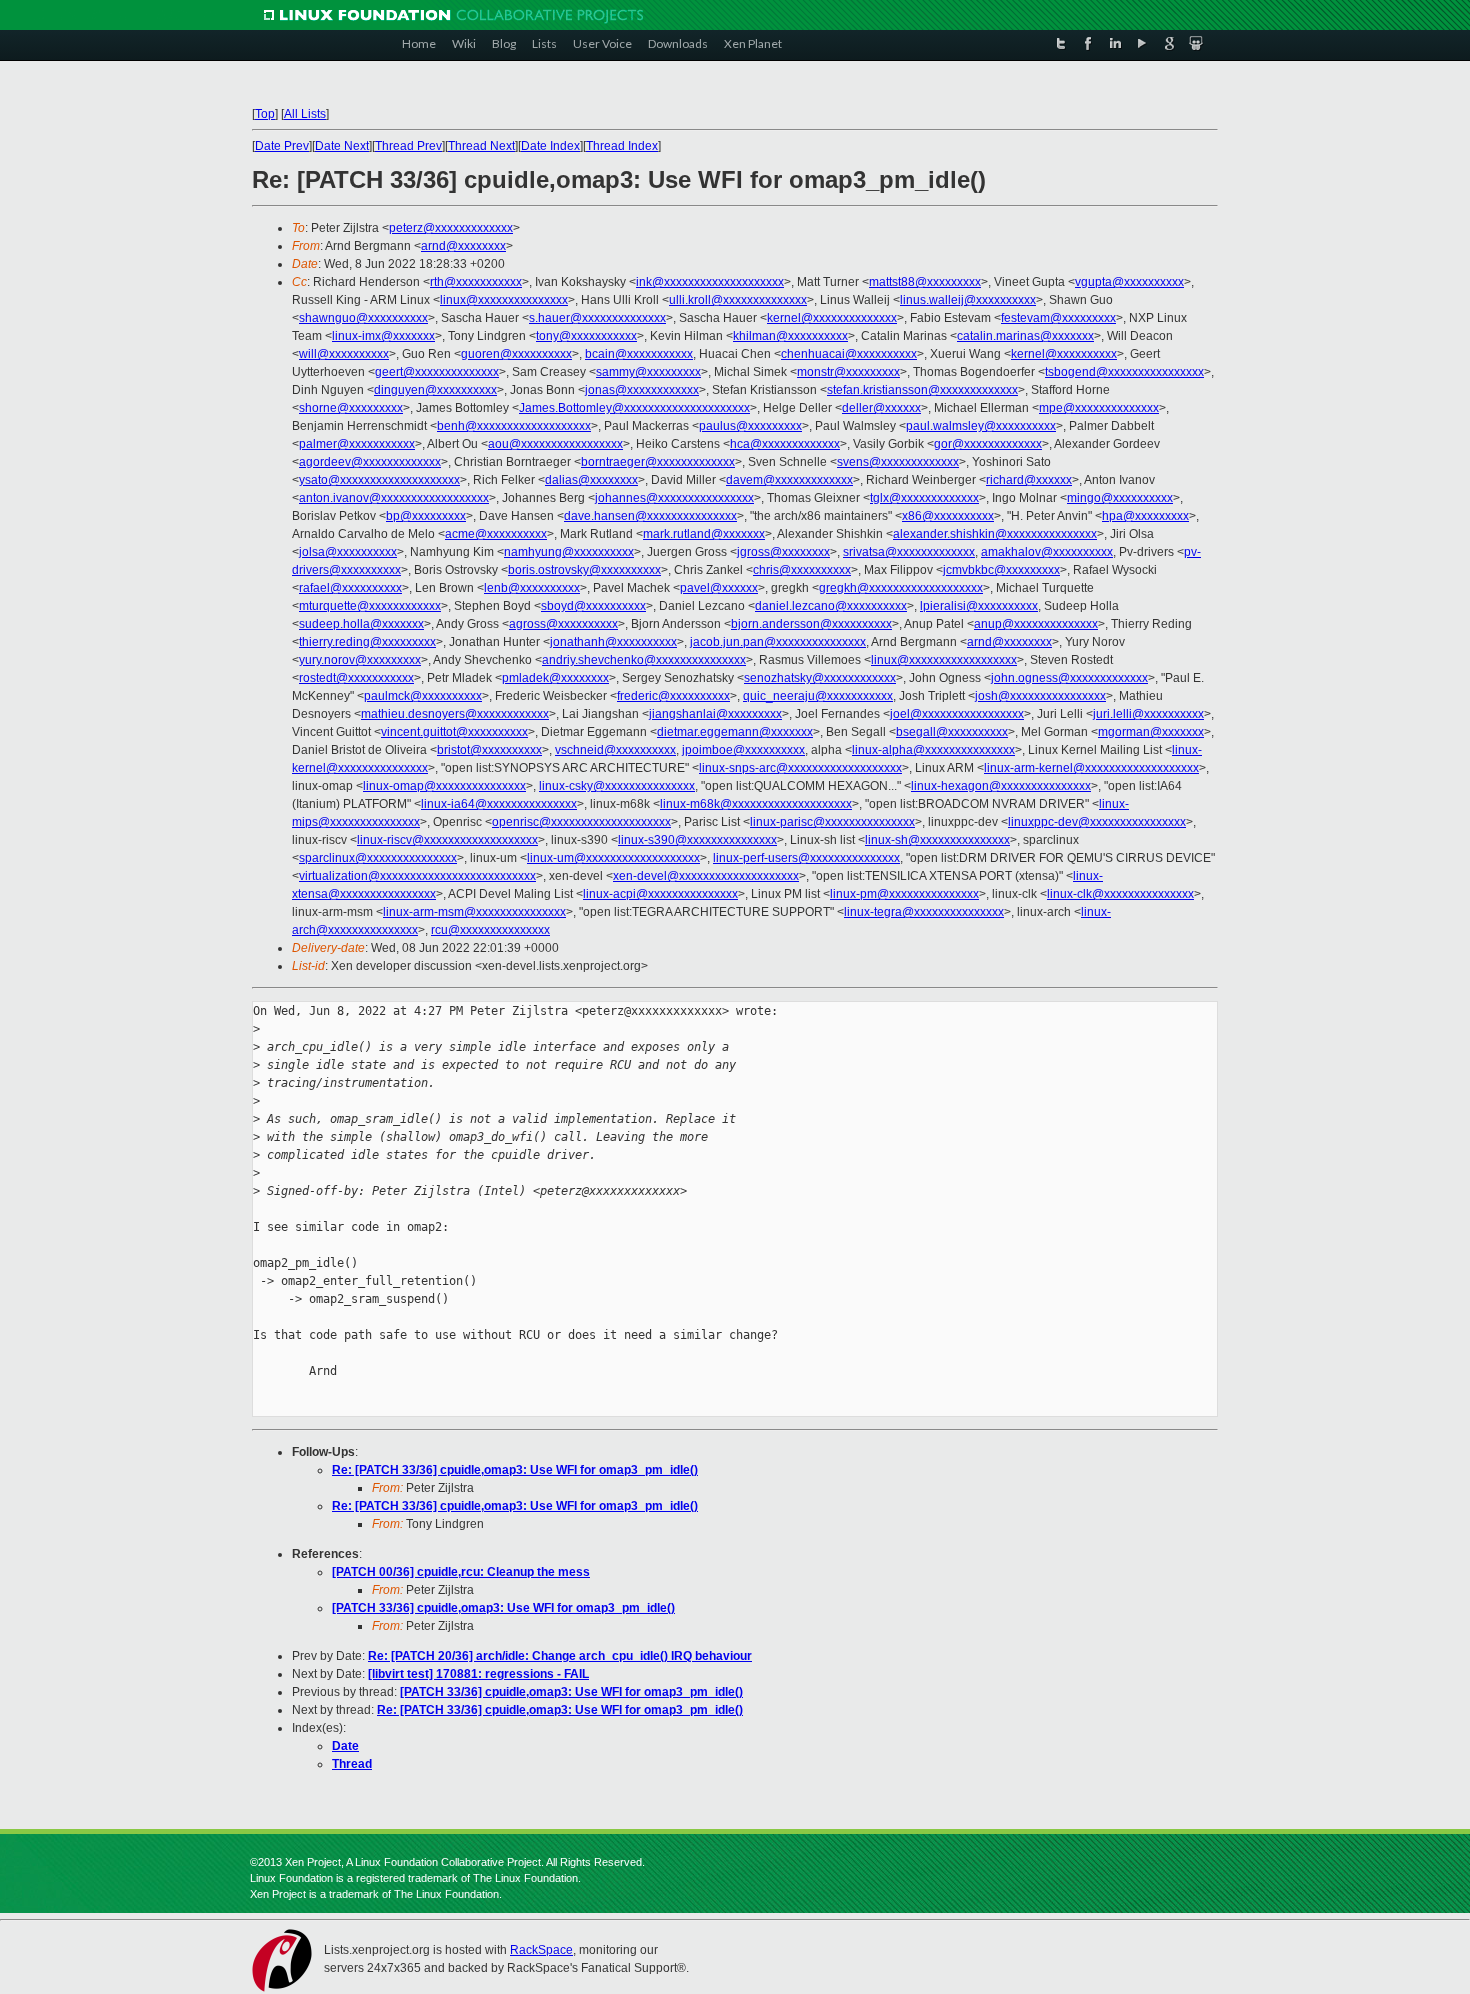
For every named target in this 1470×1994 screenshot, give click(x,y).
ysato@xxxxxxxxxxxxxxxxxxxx (379, 480)
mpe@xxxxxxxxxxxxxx (1099, 408)
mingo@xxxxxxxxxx (1120, 498)
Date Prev (282, 146)
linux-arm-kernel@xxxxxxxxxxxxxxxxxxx (1091, 768)
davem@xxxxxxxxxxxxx (789, 480)
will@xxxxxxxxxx (344, 354)
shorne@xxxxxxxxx (351, 408)
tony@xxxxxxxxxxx (586, 336)
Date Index (550, 146)
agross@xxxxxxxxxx (563, 624)
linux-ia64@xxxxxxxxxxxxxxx (499, 804)
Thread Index (622, 146)
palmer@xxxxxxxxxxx (357, 444)
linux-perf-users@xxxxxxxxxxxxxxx (806, 858)
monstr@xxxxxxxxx (848, 372)
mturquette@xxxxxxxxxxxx (370, 606)
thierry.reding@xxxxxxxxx (367, 642)
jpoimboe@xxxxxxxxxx (743, 750)
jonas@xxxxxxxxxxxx (642, 390)
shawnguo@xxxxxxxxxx (363, 318)
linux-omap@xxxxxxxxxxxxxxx (444, 786)
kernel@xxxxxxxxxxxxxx (832, 318)
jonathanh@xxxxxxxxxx (613, 642)
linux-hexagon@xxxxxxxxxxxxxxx (1001, 786)
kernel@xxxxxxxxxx (1064, 354)
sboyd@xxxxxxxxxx (593, 606)
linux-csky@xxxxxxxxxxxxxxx (617, 786)
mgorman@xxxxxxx (1151, 732)
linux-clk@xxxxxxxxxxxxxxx (1120, 894)
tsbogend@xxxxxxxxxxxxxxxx (1124, 372)
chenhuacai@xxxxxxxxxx (849, 354)
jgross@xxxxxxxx (783, 552)
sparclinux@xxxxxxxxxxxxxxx (378, 858)
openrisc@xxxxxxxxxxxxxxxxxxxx (581, 822)
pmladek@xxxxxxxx (555, 678)
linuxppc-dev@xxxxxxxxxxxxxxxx (1097, 822)
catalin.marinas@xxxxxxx (1025, 336)
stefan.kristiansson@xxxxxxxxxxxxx (922, 390)
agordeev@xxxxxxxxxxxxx (370, 462)
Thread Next (481, 146)
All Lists (305, 114)
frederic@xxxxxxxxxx (673, 696)
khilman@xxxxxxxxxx (790, 336)
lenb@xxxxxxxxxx (532, 588)
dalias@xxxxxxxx (591, 480)
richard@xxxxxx (1029, 480)
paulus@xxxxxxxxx (750, 426)
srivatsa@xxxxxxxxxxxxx (909, 552)
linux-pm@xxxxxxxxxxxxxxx (904, 894)
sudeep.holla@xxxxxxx (361, 624)
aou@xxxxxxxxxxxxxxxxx (555, 444)
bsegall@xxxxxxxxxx (952, 732)
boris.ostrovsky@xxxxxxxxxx (584, 570)
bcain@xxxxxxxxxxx (639, 354)
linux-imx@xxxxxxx (383, 336)
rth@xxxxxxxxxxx (476, 282)
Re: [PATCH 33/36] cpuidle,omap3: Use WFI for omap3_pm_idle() (515, 1470)
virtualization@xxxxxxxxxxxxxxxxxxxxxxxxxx (417, 876)
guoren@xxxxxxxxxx (516, 354)
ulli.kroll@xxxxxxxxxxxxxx (738, 300)
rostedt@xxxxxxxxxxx (356, 678)
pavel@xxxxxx (719, 588)
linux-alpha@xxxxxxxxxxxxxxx (933, 750)
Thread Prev (408, 146)
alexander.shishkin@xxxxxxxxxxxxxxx (995, 534)
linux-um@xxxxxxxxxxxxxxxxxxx (613, 858)
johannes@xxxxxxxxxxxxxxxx (674, 498)
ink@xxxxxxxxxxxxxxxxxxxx (710, 282)
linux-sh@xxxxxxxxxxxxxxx (937, 840)
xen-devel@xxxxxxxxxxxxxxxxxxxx (706, 876)
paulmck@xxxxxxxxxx (423, 696)
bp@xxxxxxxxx (426, 516)
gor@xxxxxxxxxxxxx (988, 444)
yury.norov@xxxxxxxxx (360, 660)
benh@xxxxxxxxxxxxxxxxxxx (514, 426)
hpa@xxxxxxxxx (1145, 516)
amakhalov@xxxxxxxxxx (1047, 552)
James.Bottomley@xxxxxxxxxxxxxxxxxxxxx (634, 408)
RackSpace (541, 1950)
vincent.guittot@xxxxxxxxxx (454, 732)
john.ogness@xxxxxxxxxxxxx (1069, 678)
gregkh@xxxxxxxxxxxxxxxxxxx (901, 588)
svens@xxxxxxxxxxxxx (898, 462)
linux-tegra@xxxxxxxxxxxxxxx (924, 912)
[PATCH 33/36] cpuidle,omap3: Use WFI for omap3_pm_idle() (503, 1608)
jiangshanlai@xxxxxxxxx (715, 714)
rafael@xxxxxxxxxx (350, 588)
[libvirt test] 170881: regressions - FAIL (478, 1674)
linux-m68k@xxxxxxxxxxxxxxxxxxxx (756, 804)
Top (265, 114)
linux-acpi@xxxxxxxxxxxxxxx (660, 894)
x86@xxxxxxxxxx (948, 516)
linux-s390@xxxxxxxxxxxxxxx (697, 840)
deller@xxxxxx (881, 408)
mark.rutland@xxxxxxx (704, 534)
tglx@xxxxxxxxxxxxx (924, 498)
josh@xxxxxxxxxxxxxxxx (1040, 696)
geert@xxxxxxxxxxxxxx (437, 372)
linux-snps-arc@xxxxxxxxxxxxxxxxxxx (800, 768)
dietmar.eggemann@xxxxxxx (735, 732)
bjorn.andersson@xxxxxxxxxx (811, 624)
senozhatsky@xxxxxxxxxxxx (820, 678)
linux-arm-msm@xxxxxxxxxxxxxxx (474, 912)
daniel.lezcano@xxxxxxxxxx (831, 606)
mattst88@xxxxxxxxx (925, 282)
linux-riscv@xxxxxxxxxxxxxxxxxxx (447, 840)
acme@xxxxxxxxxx (496, 534)
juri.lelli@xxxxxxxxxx (1148, 714)
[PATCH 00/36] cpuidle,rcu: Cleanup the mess (461, 1572)
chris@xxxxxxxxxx (802, 570)
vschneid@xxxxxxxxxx (615, 750)
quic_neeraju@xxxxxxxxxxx (818, 696)
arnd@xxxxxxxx (463, 246)
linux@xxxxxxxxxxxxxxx (504, 300)
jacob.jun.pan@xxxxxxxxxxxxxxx (778, 642)
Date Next (342, 146)
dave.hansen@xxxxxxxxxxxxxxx (650, 516)
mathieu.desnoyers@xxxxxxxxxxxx (455, 714)
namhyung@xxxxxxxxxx (569, 552)
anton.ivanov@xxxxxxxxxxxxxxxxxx (394, 498)
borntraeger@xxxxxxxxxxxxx (658, 462)
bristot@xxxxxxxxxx (489, 750)
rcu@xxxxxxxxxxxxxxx (490, 930)
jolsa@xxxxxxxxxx (348, 552)
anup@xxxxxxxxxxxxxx (1036, 624)
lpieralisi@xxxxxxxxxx (979, 606)
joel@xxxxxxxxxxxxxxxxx (957, 714)
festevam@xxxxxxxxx (1058, 318)
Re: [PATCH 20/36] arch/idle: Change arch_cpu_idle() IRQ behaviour (560, 1656)
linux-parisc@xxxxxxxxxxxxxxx (832, 822)
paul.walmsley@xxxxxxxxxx (981, 426)
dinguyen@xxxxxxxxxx (435, 390)
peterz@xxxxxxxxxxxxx (451, 228)
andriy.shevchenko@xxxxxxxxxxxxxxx (644, 660)
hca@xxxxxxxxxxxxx (785, 444)
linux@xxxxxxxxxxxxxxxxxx (944, 660)
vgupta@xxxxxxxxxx (1129, 282)
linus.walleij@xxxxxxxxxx (968, 300)
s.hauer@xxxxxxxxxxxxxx (597, 318)
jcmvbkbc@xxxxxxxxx (1001, 570)
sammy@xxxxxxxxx (648, 372)
